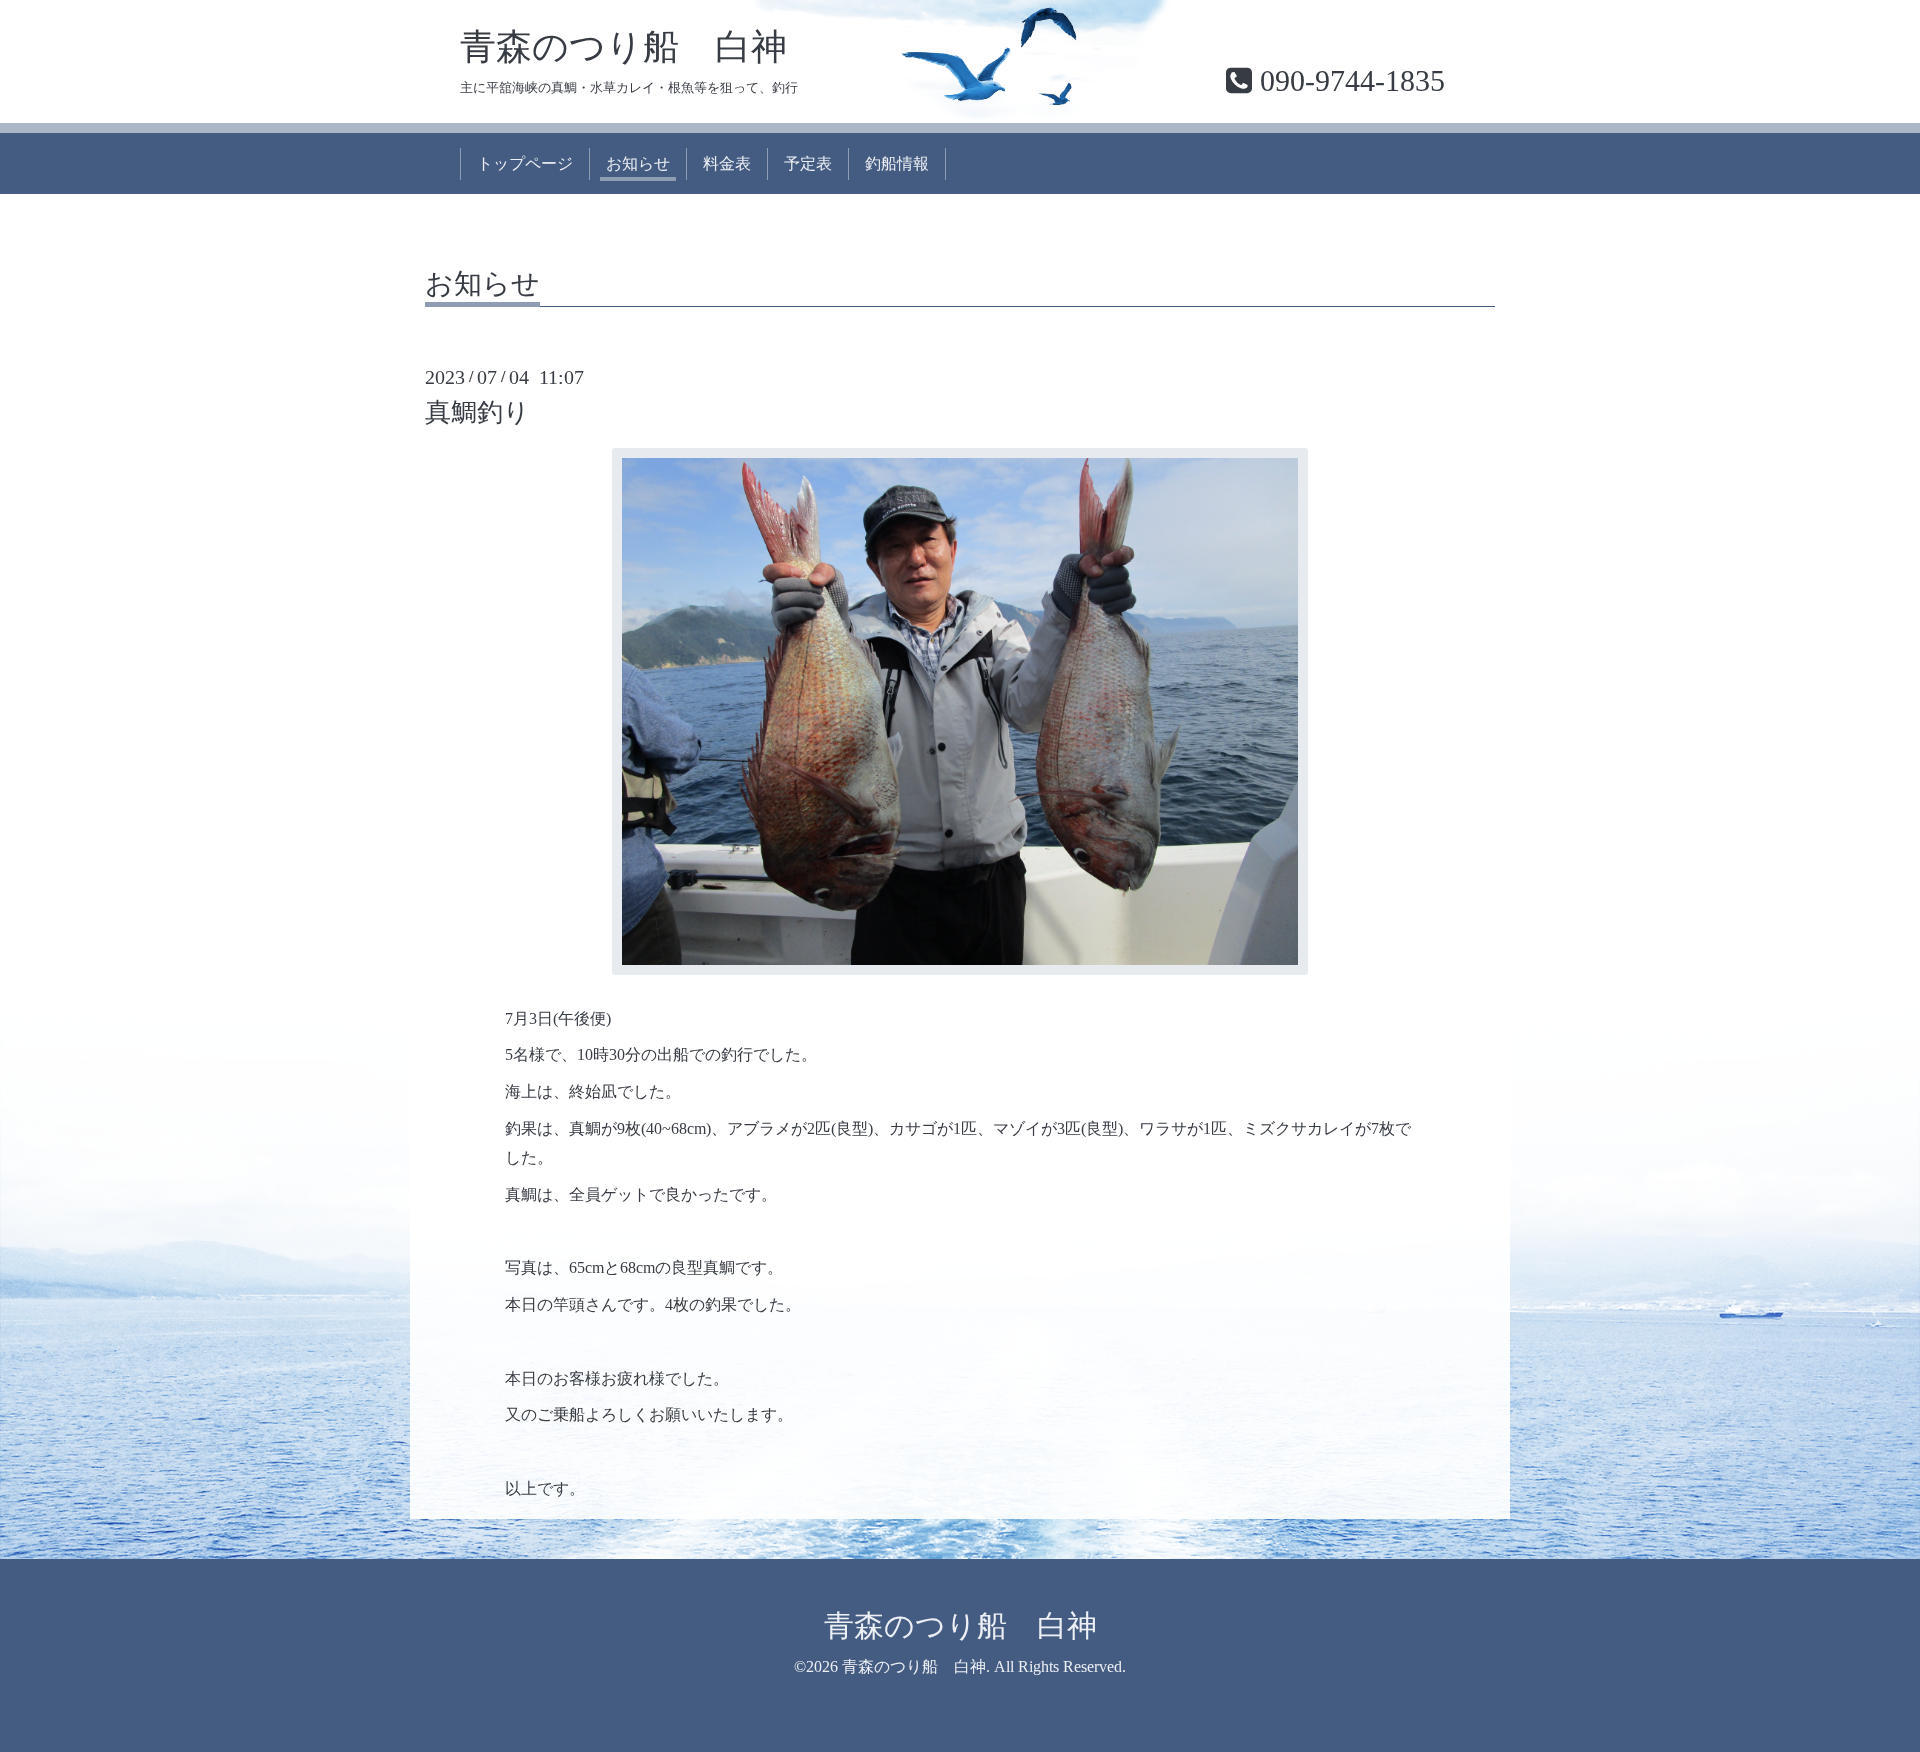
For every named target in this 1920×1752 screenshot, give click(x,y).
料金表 (727, 163)
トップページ (525, 163)
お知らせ (638, 163)
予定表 (808, 163)
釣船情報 (897, 163)
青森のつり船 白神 (623, 47)
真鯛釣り (477, 412)
